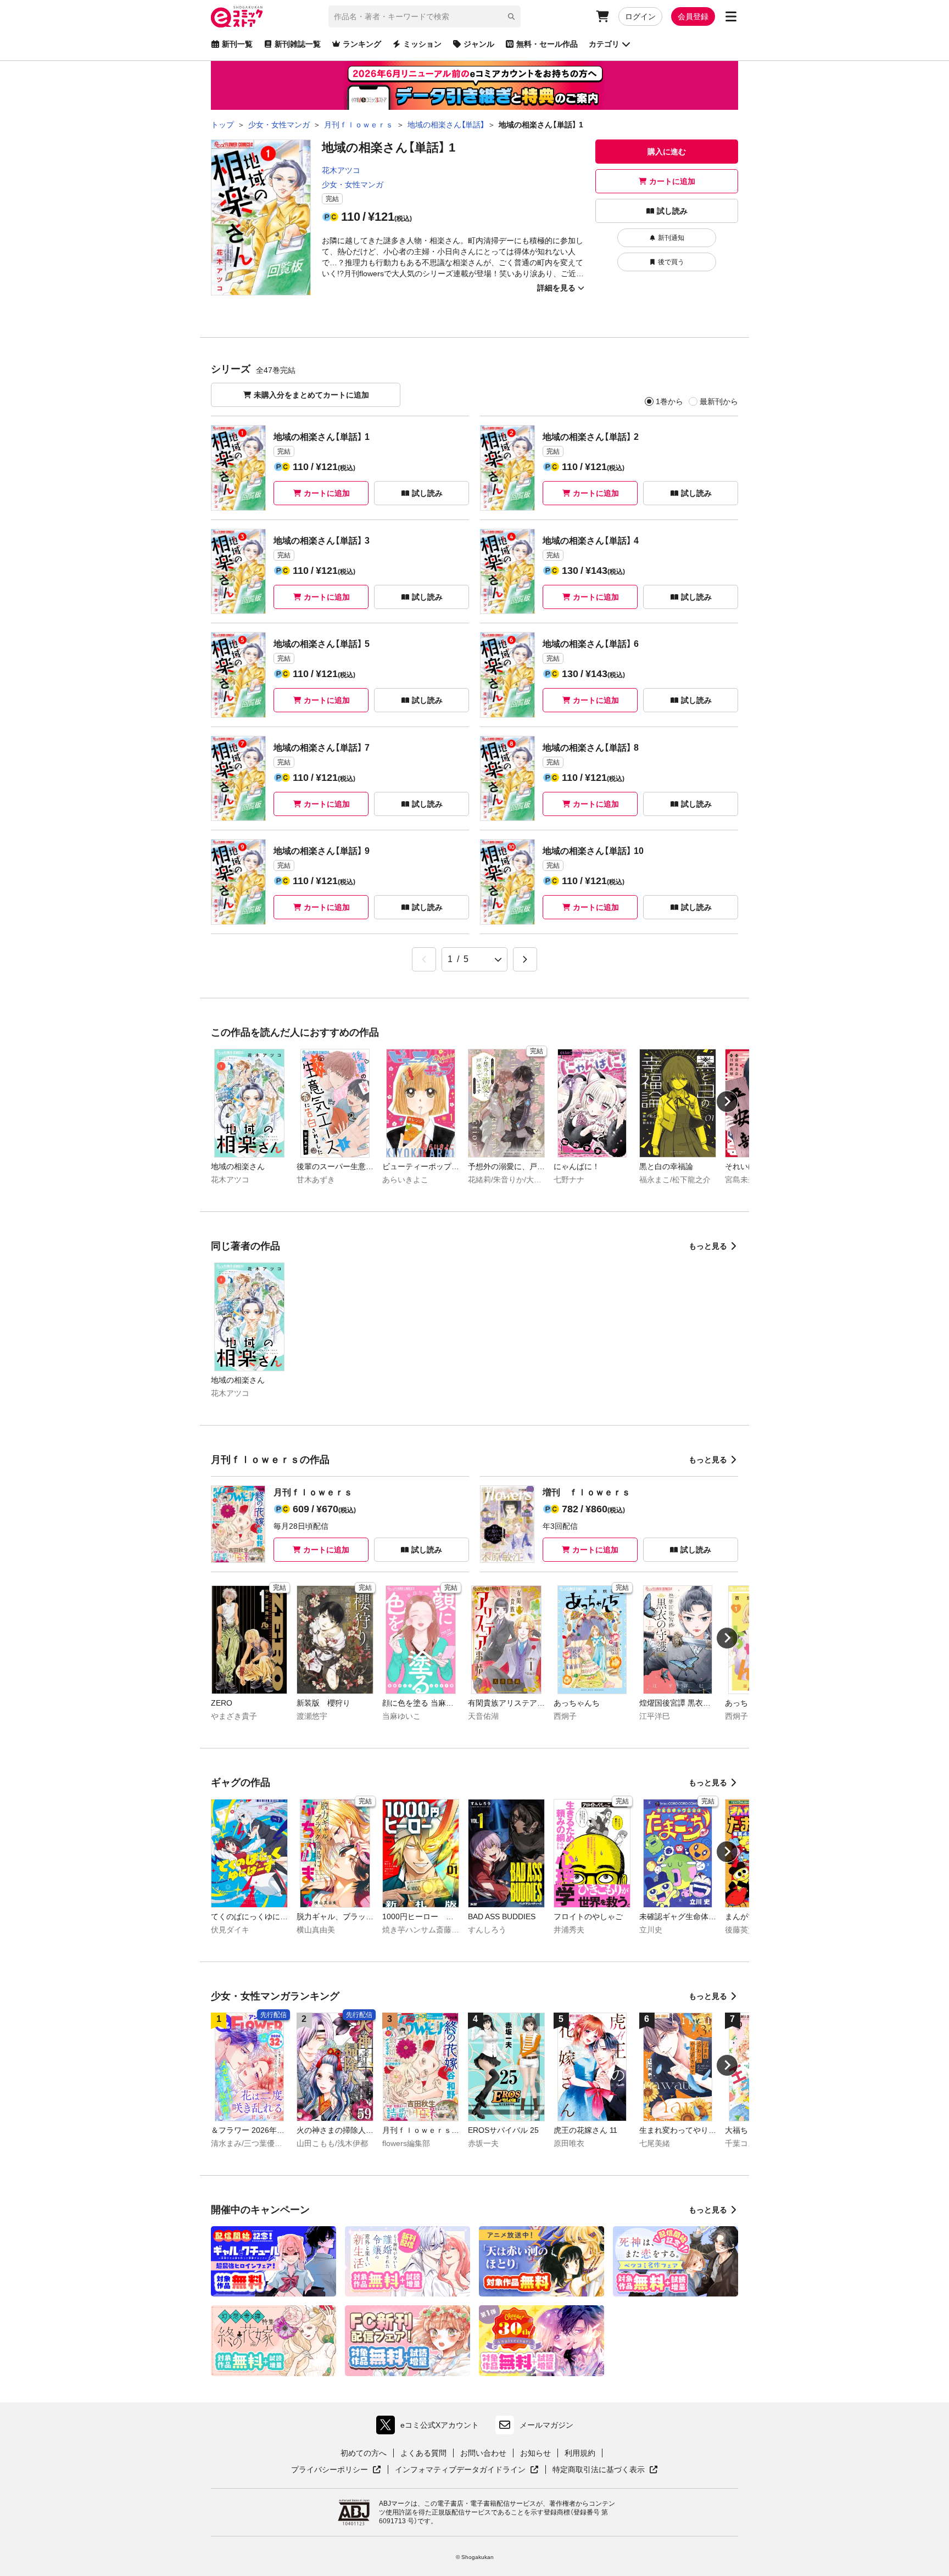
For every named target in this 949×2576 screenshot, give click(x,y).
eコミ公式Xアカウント (430, 2427)
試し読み (672, 211)
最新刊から (719, 401)
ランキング (362, 44)
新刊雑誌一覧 (298, 44)
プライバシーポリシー (336, 2470)
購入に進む (667, 152)
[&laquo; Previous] (424, 959)
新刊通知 (671, 238)
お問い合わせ (483, 2453)
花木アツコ (341, 170)
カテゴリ (604, 44)
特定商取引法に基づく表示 (605, 2470)
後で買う (671, 262)
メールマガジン (546, 2425)
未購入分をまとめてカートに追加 (311, 395)
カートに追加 (672, 181)
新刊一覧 (237, 44)
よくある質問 (423, 2453)
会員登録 (693, 16)
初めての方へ (364, 2453)
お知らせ (535, 2453)
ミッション (422, 44)
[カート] (602, 16)
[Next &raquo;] (525, 959)
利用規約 (580, 2453)
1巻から (669, 401)
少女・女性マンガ (353, 185)
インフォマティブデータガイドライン (460, 2470)
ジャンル (479, 44)
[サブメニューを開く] (731, 16)
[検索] (511, 16)
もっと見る (708, 1246)
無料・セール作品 (547, 44)
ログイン (640, 16)
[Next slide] (727, 1102)
